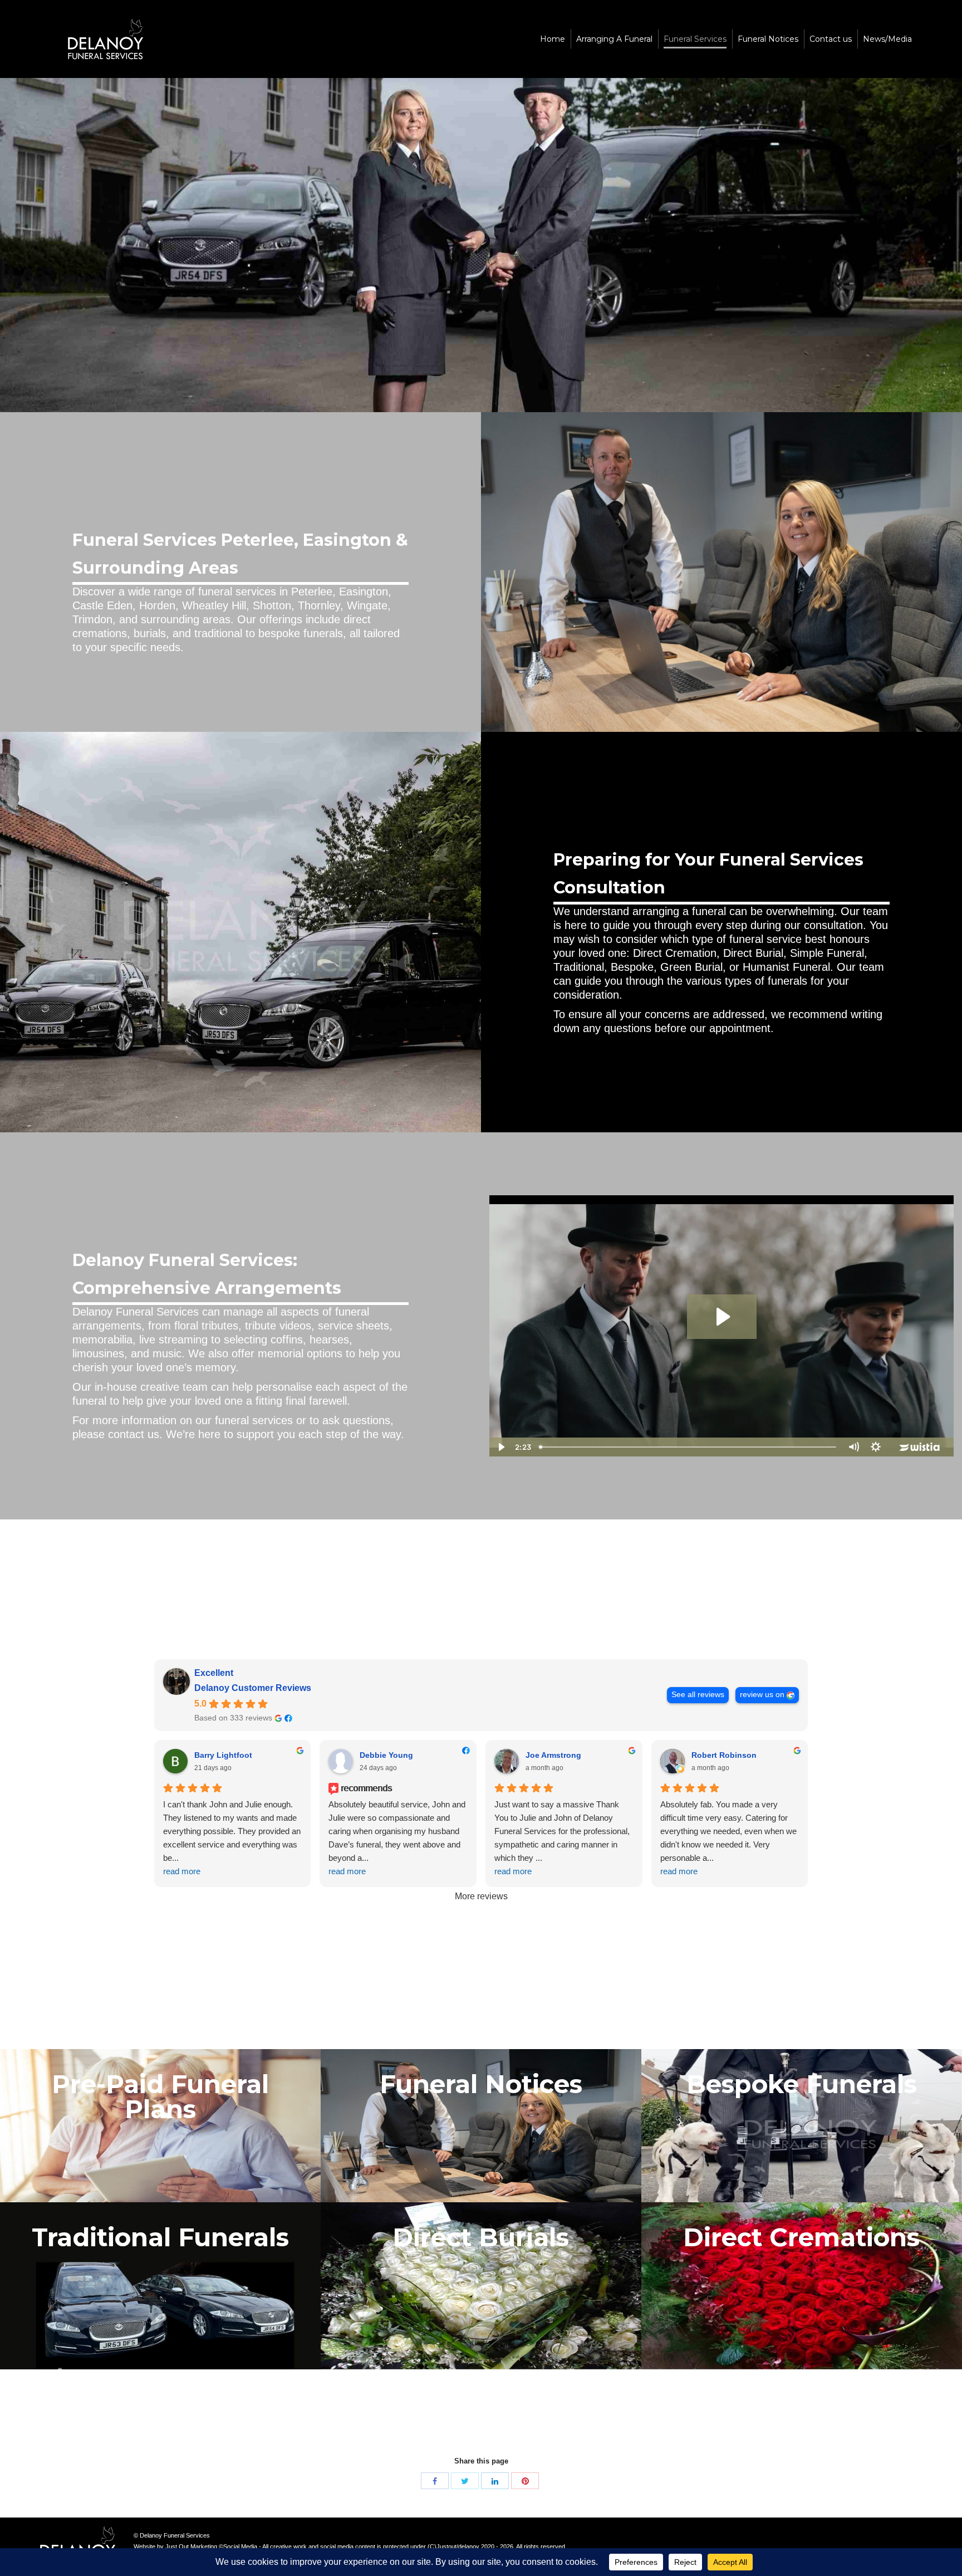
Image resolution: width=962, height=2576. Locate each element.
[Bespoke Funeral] (802, 2133)
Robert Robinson (724, 1755)
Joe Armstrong (553, 1755)
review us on (762, 1695)
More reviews (481, 1896)
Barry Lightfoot (223, 1755)
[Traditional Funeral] (160, 2286)
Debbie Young (386, 1755)
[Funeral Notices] (481, 2133)
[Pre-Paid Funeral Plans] (160, 2133)
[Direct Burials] (481, 2286)
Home (452, 276)
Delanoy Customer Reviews (253, 1688)
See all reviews (698, 1695)
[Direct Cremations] (802, 2286)
